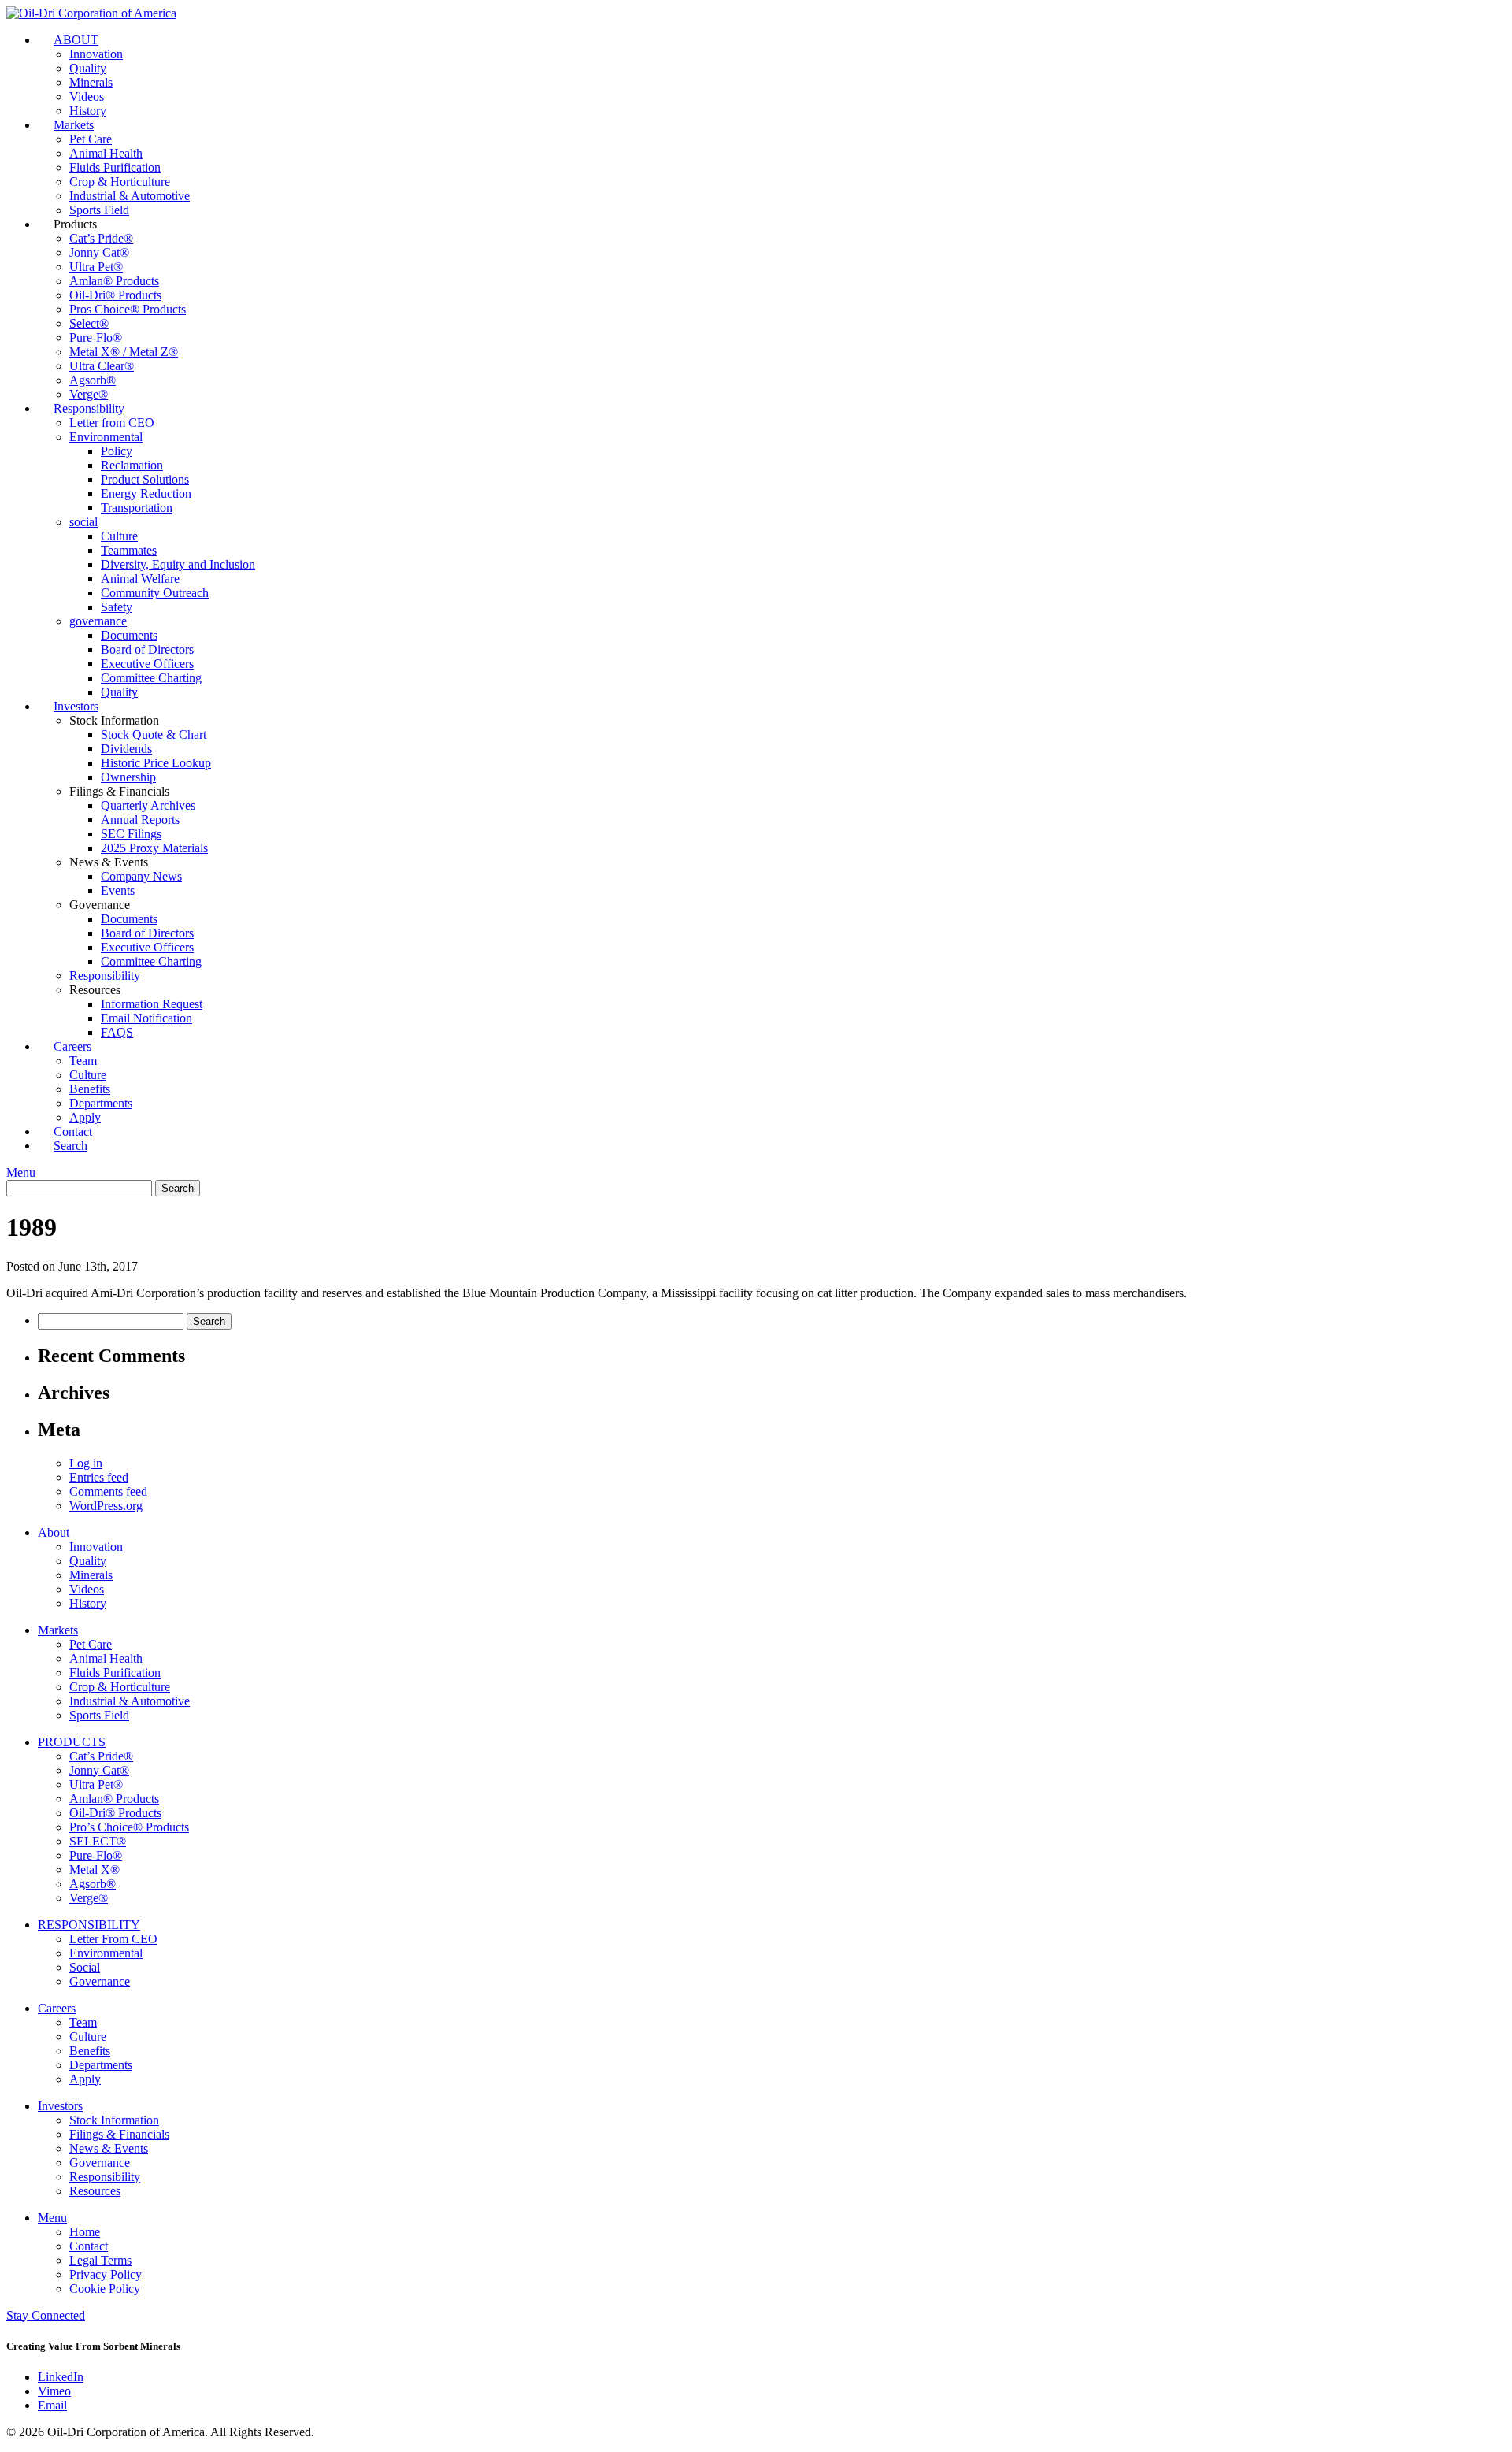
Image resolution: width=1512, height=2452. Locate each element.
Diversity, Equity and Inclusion (178, 564)
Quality (88, 68)
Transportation (137, 508)
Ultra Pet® (96, 267)
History (88, 1603)
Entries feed (99, 1477)
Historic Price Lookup (156, 763)
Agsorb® (93, 380)
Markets (74, 125)
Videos (87, 96)
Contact (89, 2246)
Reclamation (132, 465)
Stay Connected (46, 2315)
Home (85, 2232)
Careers (72, 1046)
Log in (86, 1463)
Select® (89, 323)
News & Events (109, 2148)
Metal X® (94, 1870)
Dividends (126, 749)
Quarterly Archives (148, 805)
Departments (101, 1103)
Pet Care (91, 139)
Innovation (96, 54)
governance (98, 621)
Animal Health (106, 153)
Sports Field (99, 1715)
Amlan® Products (114, 281)
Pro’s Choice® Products (129, 1827)
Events (118, 890)
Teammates (129, 550)
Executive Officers (147, 664)
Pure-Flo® (96, 338)
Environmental (106, 437)
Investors (76, 706)
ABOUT (76, 40)
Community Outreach (155, 593)
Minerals (91, 82)
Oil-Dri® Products (115, 295)
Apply (85, 2079)
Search (70, 1146)
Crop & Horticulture (120, 182)
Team (83, 1061)
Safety (117, 607)
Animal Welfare (140, 579)
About (54, 1532)
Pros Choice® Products (128, 309)
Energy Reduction (146, 493)
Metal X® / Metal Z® (124, 352)
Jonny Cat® (99, 252)
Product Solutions (145, 479)
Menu (21, 1172)
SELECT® (98, 1841)
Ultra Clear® (102, 366)
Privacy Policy (106, 2274)
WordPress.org (106, 1506)
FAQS (117, 1032)
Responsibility (89, 408)
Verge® (89, 1898)
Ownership (128, 777)
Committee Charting (151, 678)
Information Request (152, 1004)
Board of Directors (147, 649)
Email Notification (146, 1018)
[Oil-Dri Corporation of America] (91, 13)
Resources (95, 2191)
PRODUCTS (72, 1742)
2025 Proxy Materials (154, 848)
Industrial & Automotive (130, 196)
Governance (100, 1981)
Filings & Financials (119, 2134)
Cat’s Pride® (101, 238)
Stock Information (114, 2120)
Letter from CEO (112, 423)
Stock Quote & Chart (154, 734)
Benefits (90, 1089)
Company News (141, 876)
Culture (119, 536)
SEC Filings (131, 834)
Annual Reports (140, 820)
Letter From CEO (113, 1939)
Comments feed (108, 1491)
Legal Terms (100, 2260)
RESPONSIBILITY (89, 1925)
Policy (117, 451)
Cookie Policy (105, 2289)
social (83, 522)
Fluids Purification (115, 167)
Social (85, 1967)
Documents (129, 635)
